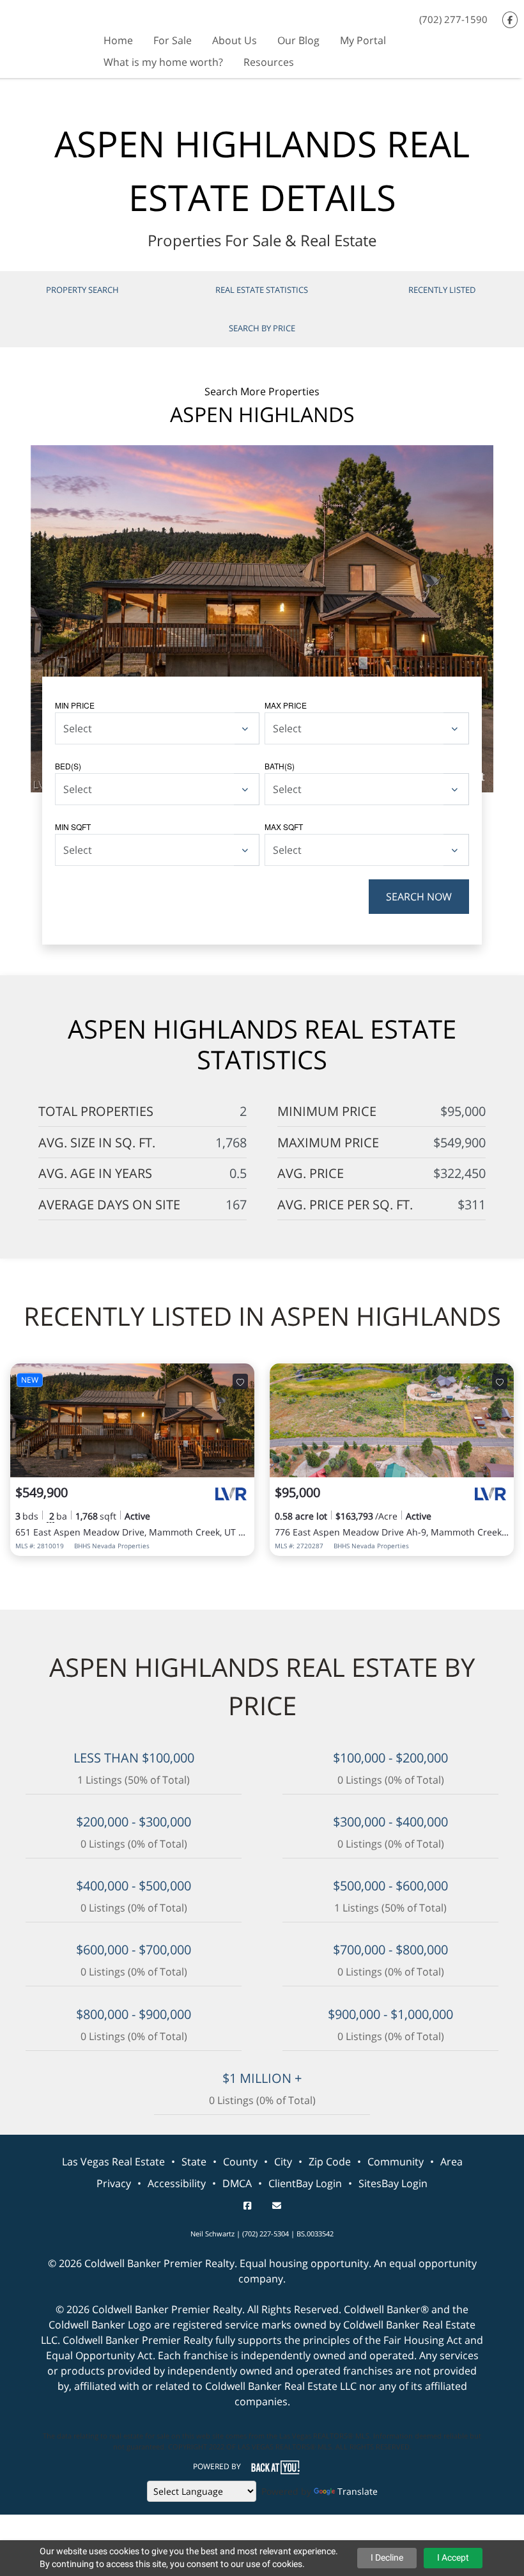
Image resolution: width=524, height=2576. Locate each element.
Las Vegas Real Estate (113, 2162)
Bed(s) (68, 766)
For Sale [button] (173, 40)
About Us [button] (235, 40)
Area (451, 2162)
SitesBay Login (393, 2183)
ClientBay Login (305, 2183)
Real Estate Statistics (262, 290)
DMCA (237, 2183)
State (194, 2162)
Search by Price (262, 328)
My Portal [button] (363, 40)
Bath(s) (280, 766)
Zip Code (330, 2162)
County (240, 2162)
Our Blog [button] (298, 40)
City (283, 2162)
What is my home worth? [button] (163, 62)
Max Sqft (284, 827)
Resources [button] (269, 62)
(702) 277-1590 (453, 19)
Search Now (419, 897)
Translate (358, 2491)
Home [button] (118, 40)
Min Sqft (73, 827)
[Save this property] (240, 1381)
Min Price (75, 705)
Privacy (114, 2183)
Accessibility (177, 2183)
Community (396, 2162)
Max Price (286, 705)
